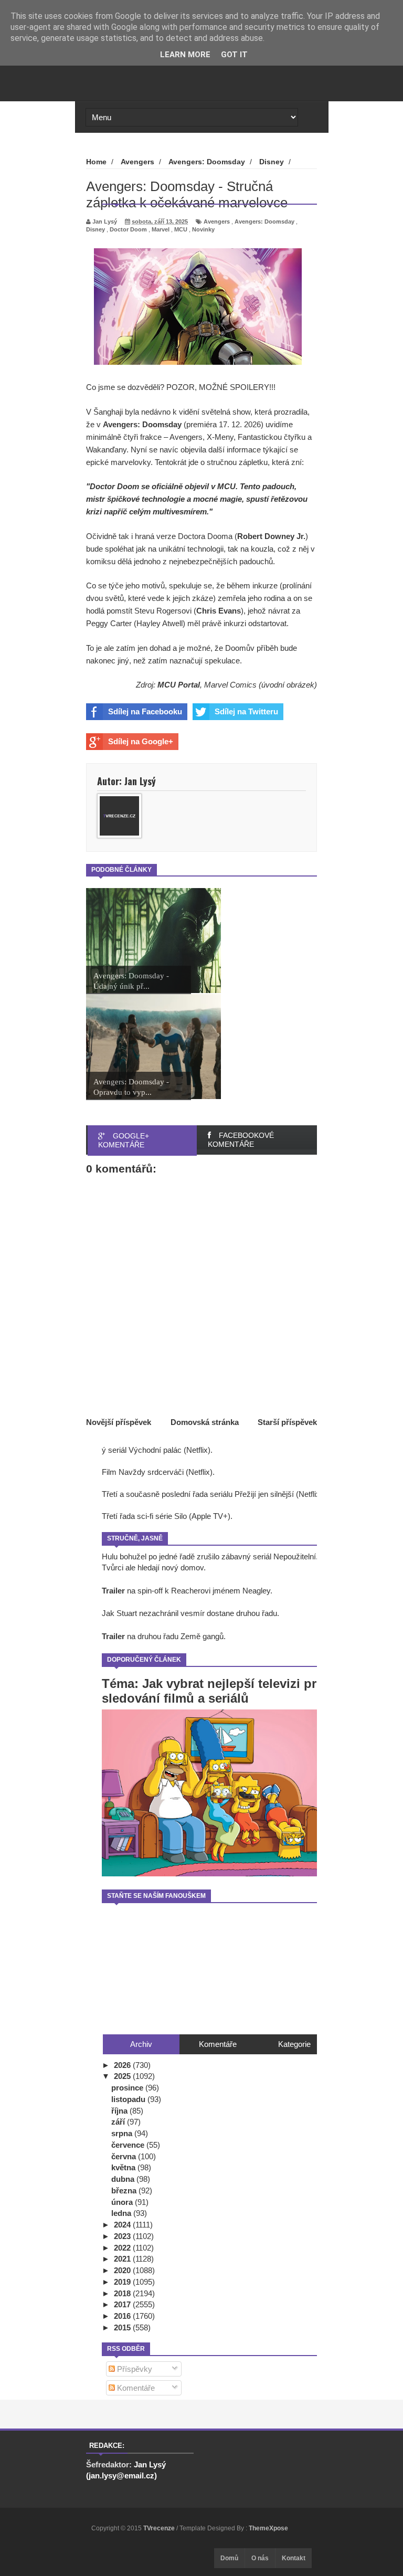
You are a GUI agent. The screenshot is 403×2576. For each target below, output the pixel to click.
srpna (123, 2133)
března (125, 2190)
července (129, 2145)
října (120, 2111)
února (123, 2202)
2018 (123, 2293)
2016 (123, 2316)
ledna (122, 2213)
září (119, 2122)
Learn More (185, 55)
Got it (234, 55)
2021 (123, 2259)
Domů (229, 2558)
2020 (123, 2270)
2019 (123, 2282)
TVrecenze (160, 2528)
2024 (123, 2225)
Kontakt (294, 2558)
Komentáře (135, 2388)
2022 (123, 2248)
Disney (96, 229)
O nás (260, 2558)
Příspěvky (134, 2369)
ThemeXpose (268, 2528)
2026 (123, 2065)
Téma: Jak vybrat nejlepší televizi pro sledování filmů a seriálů (213, 1691)
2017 (123, 2304)
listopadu (129, 2099)
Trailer (113, 1591)
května (124, 2167)
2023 (123, 2236)
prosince (128, 2088)
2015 (123, 2327)
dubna (124, 2179)
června (125, 2156)
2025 (123, 2076)
